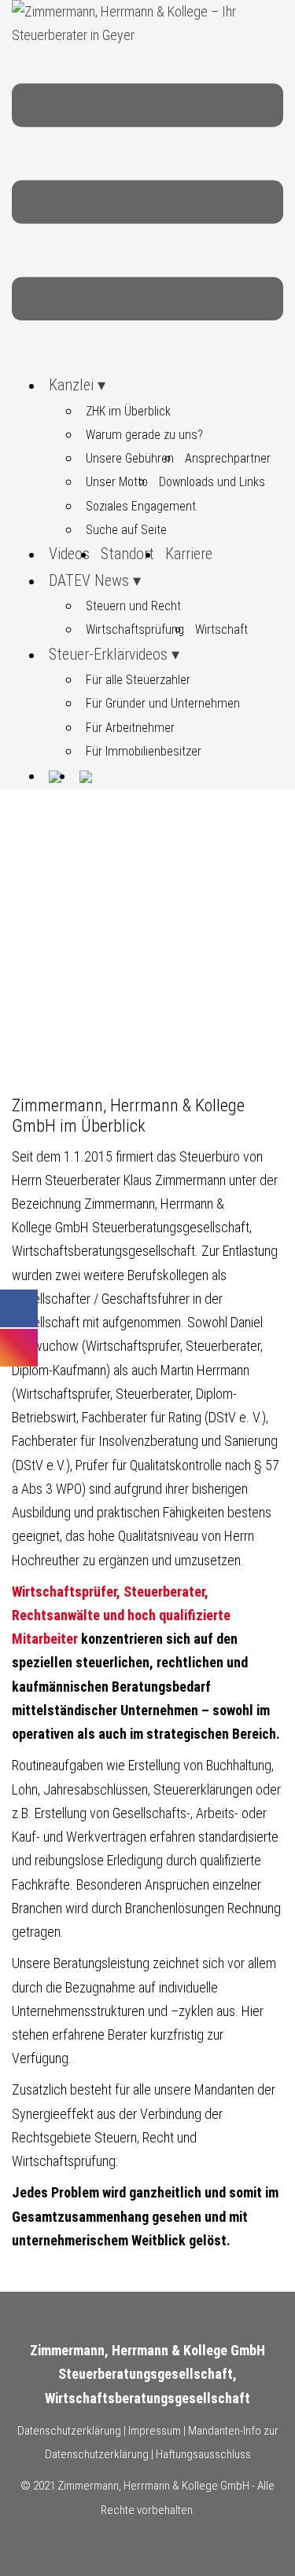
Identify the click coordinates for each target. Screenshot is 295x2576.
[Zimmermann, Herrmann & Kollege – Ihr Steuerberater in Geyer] (147, 22)
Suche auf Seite (126, 530)
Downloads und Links (212, 482)
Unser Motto (117, 482)
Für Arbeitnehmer (130, 728)
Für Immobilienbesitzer (144, 751)
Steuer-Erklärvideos (108, 654)
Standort (127, 554)
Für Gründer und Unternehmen (163, 703)
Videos (69, 554)
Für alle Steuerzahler (138, 680)
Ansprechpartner (228, 458)
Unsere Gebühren (130, 458)
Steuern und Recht (133, 606)
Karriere (189, 554)
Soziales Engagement (141, 506)
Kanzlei (71, 385)
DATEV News (89, 580)
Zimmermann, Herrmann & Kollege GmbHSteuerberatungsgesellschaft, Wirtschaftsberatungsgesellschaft (147, 2374)
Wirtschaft (221, 629)
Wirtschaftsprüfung (135, 629)
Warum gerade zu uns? (144, 435)
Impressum (155, 2431)
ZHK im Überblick (128, 411)
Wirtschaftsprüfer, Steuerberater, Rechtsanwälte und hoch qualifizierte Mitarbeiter (121, 1615)
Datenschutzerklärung (69, 2431)
